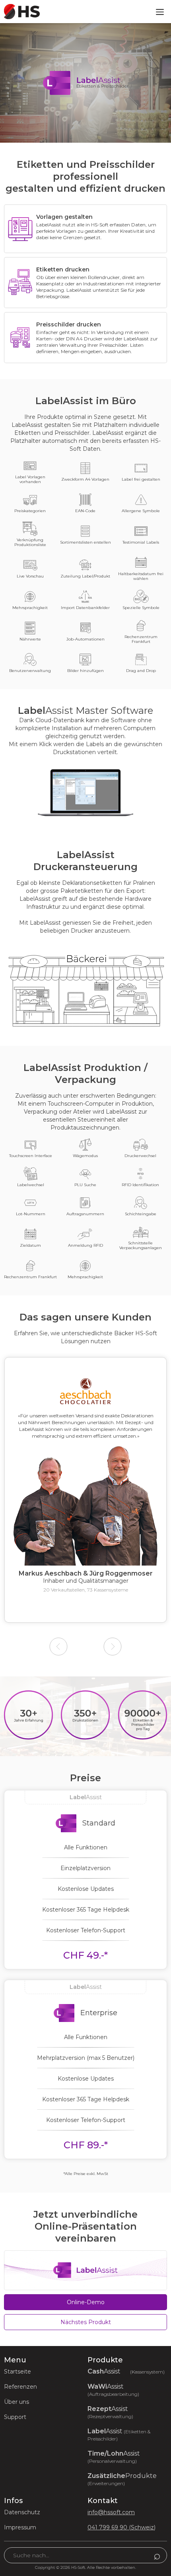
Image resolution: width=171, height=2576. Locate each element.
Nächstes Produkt (86, 2322)
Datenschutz (22, 2512)
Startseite (17, 2372)
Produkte (122, 2479)
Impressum (20, 2527)
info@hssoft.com (111, 2512)
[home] (20, 11)
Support (15, 2417)
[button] (160, 12)
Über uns (17, 2402)
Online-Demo (86, 2302)
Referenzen (20, 2387)
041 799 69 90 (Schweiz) (121, 2527)
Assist (126, 2372)
